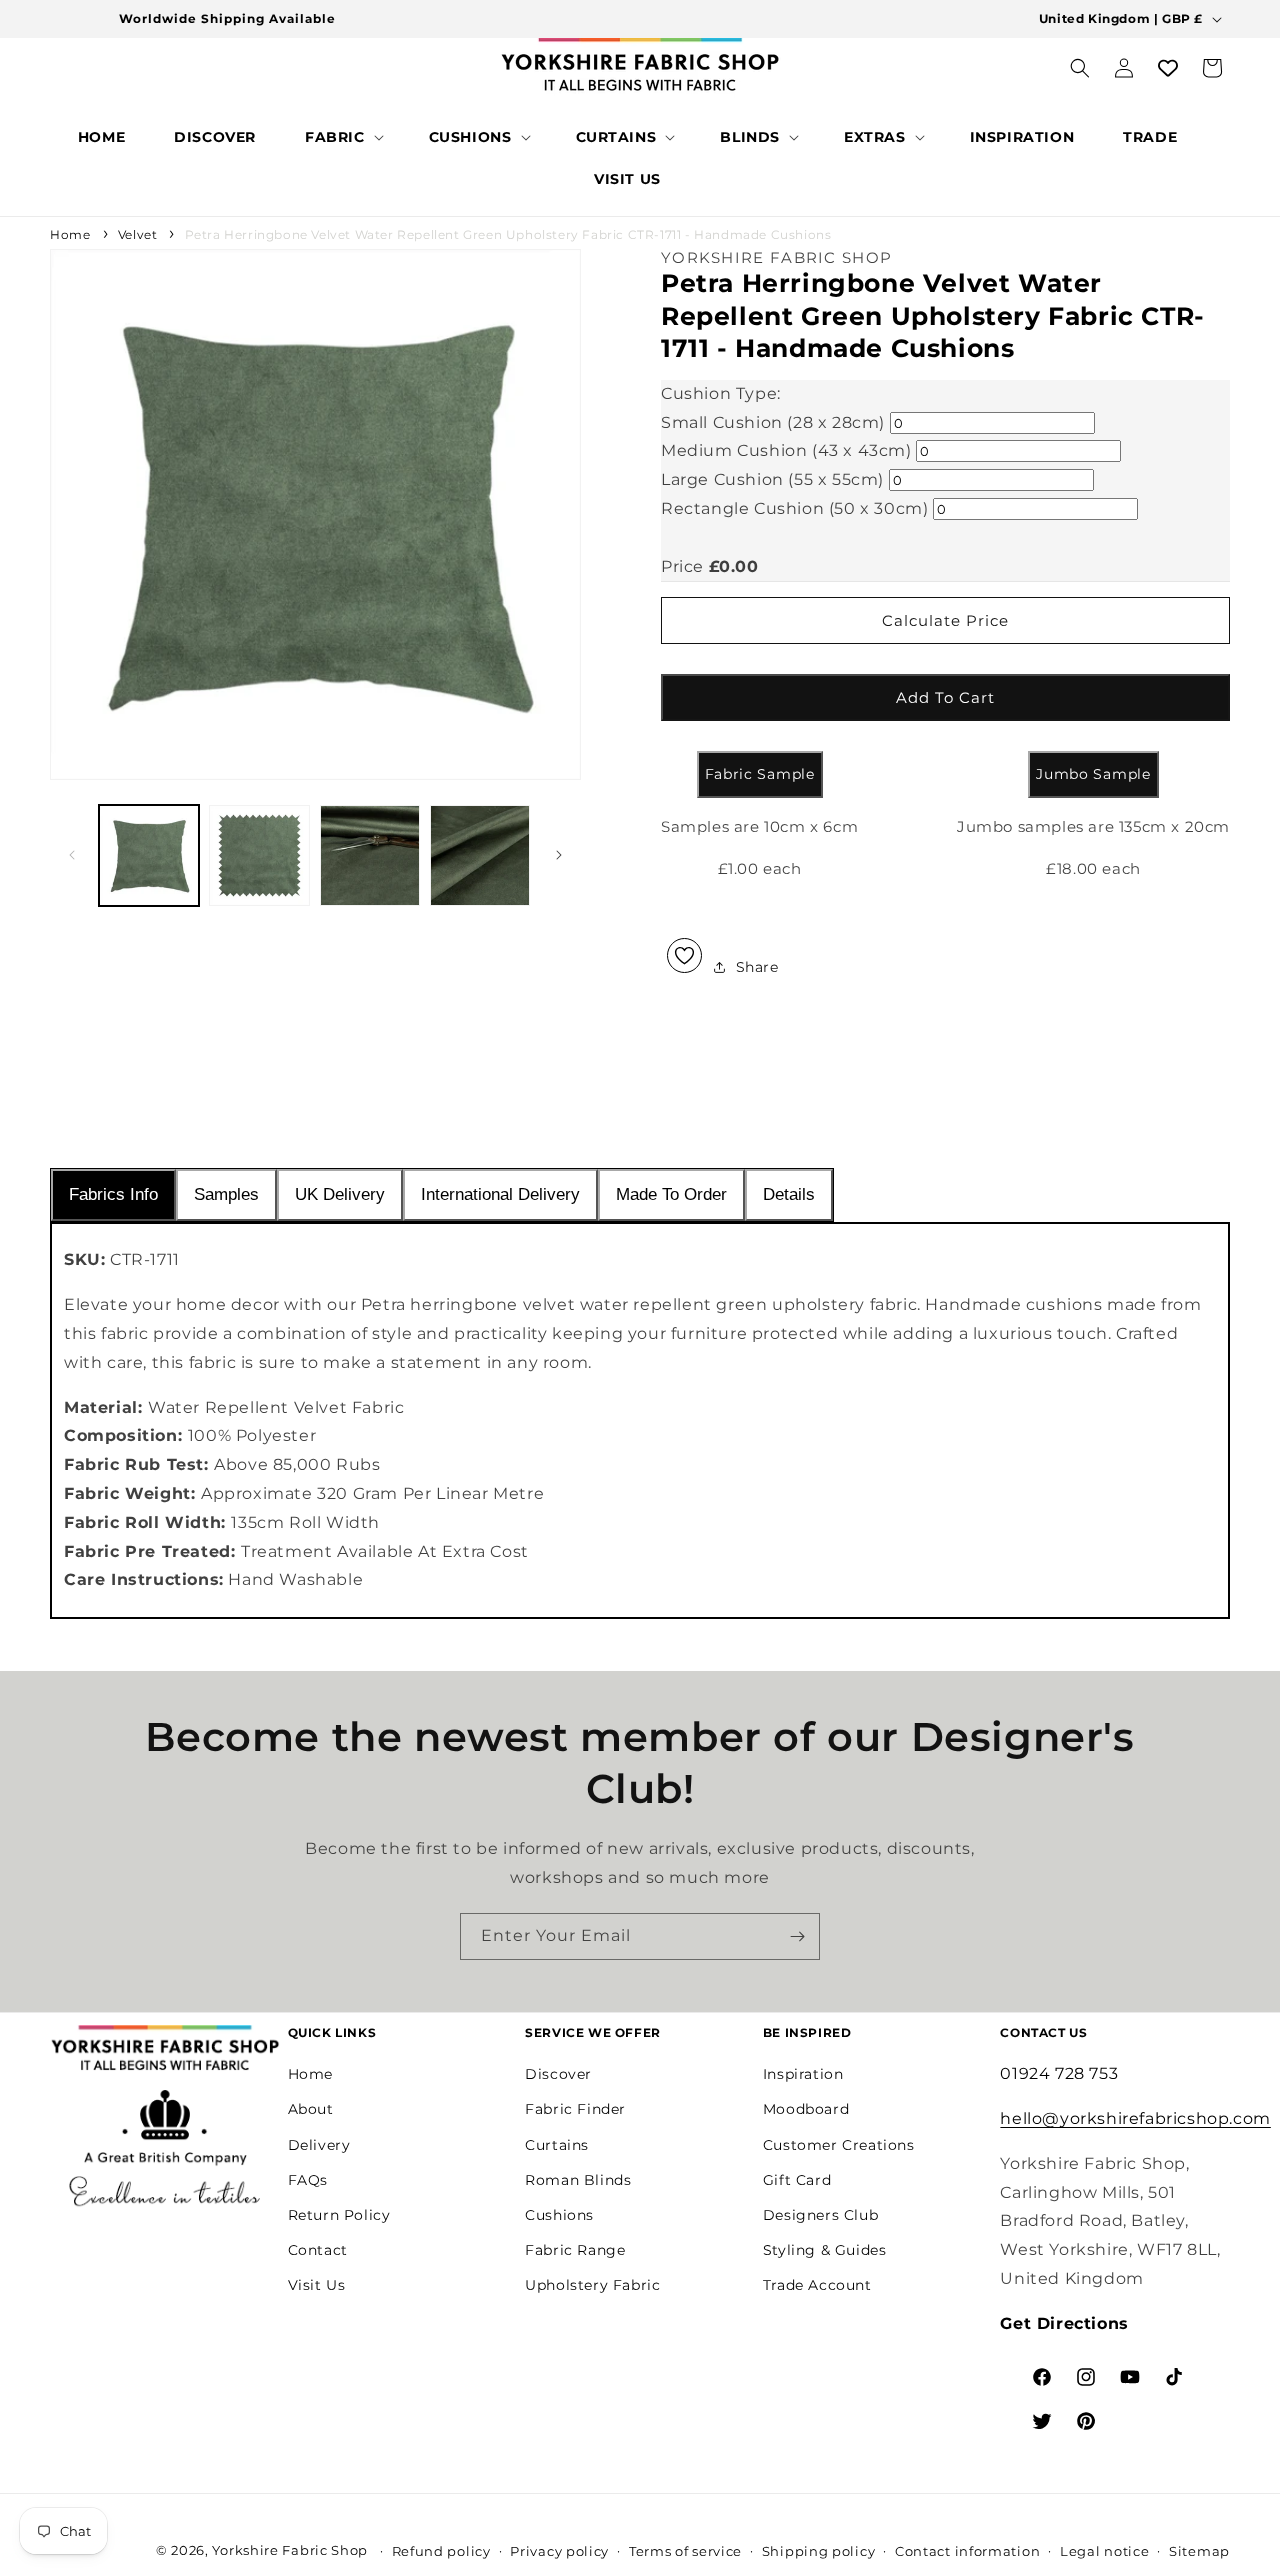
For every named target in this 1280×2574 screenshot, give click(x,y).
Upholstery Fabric (592, 2286)
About (311, 2110)
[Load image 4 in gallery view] (480, 855)
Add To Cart (945, 697)
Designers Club (820, 2215)
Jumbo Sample (1093, 775)
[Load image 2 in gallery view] (259, 855)
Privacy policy (559, 2551)
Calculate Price (945, 620)
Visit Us (317, 2286)
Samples (226, 1194)
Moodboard (806, 2110)
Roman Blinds (578, 2180)
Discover (558, 2074)
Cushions (559, 2215)
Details (789, 1194)
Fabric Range (575, 2250)
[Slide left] (72, 855)
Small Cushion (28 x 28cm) (773, 422)
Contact (318, 2250)
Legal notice (1104, 2551)
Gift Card (797, 2180)
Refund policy (441, 2551)
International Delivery (500, 1194)
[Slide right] (559, 855)
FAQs (308, 2180)
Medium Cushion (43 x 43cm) (786, 450)
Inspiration (803, 2074)
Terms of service (685, 2551)
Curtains (557, 2145)
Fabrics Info (113, 1194)
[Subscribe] (797, 1936)
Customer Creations (839, 2145)
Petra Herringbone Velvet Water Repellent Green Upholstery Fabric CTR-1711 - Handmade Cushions (508, 234)
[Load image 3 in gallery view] (370, 855)
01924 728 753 (1059, 2073)
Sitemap (1199, 2551)
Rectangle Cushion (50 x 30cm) (794, 508)
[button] (342, 137)
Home (70, 234)
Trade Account (817, 2286)
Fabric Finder (575, 2110)
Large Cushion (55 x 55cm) (772, 479)
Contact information (967, 2551)
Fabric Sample (760, 775)
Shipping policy (819, 2551)
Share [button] (757, 967)
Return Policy (339, 2215)
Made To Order (671, 1194)
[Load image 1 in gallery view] (149, 855)
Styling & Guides (825, 2250)
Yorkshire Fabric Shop (290, 2550)
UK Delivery (340, 1194)
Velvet (138, 234)
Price (682, 566)
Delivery (319, 2145)
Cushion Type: (721, 393)
